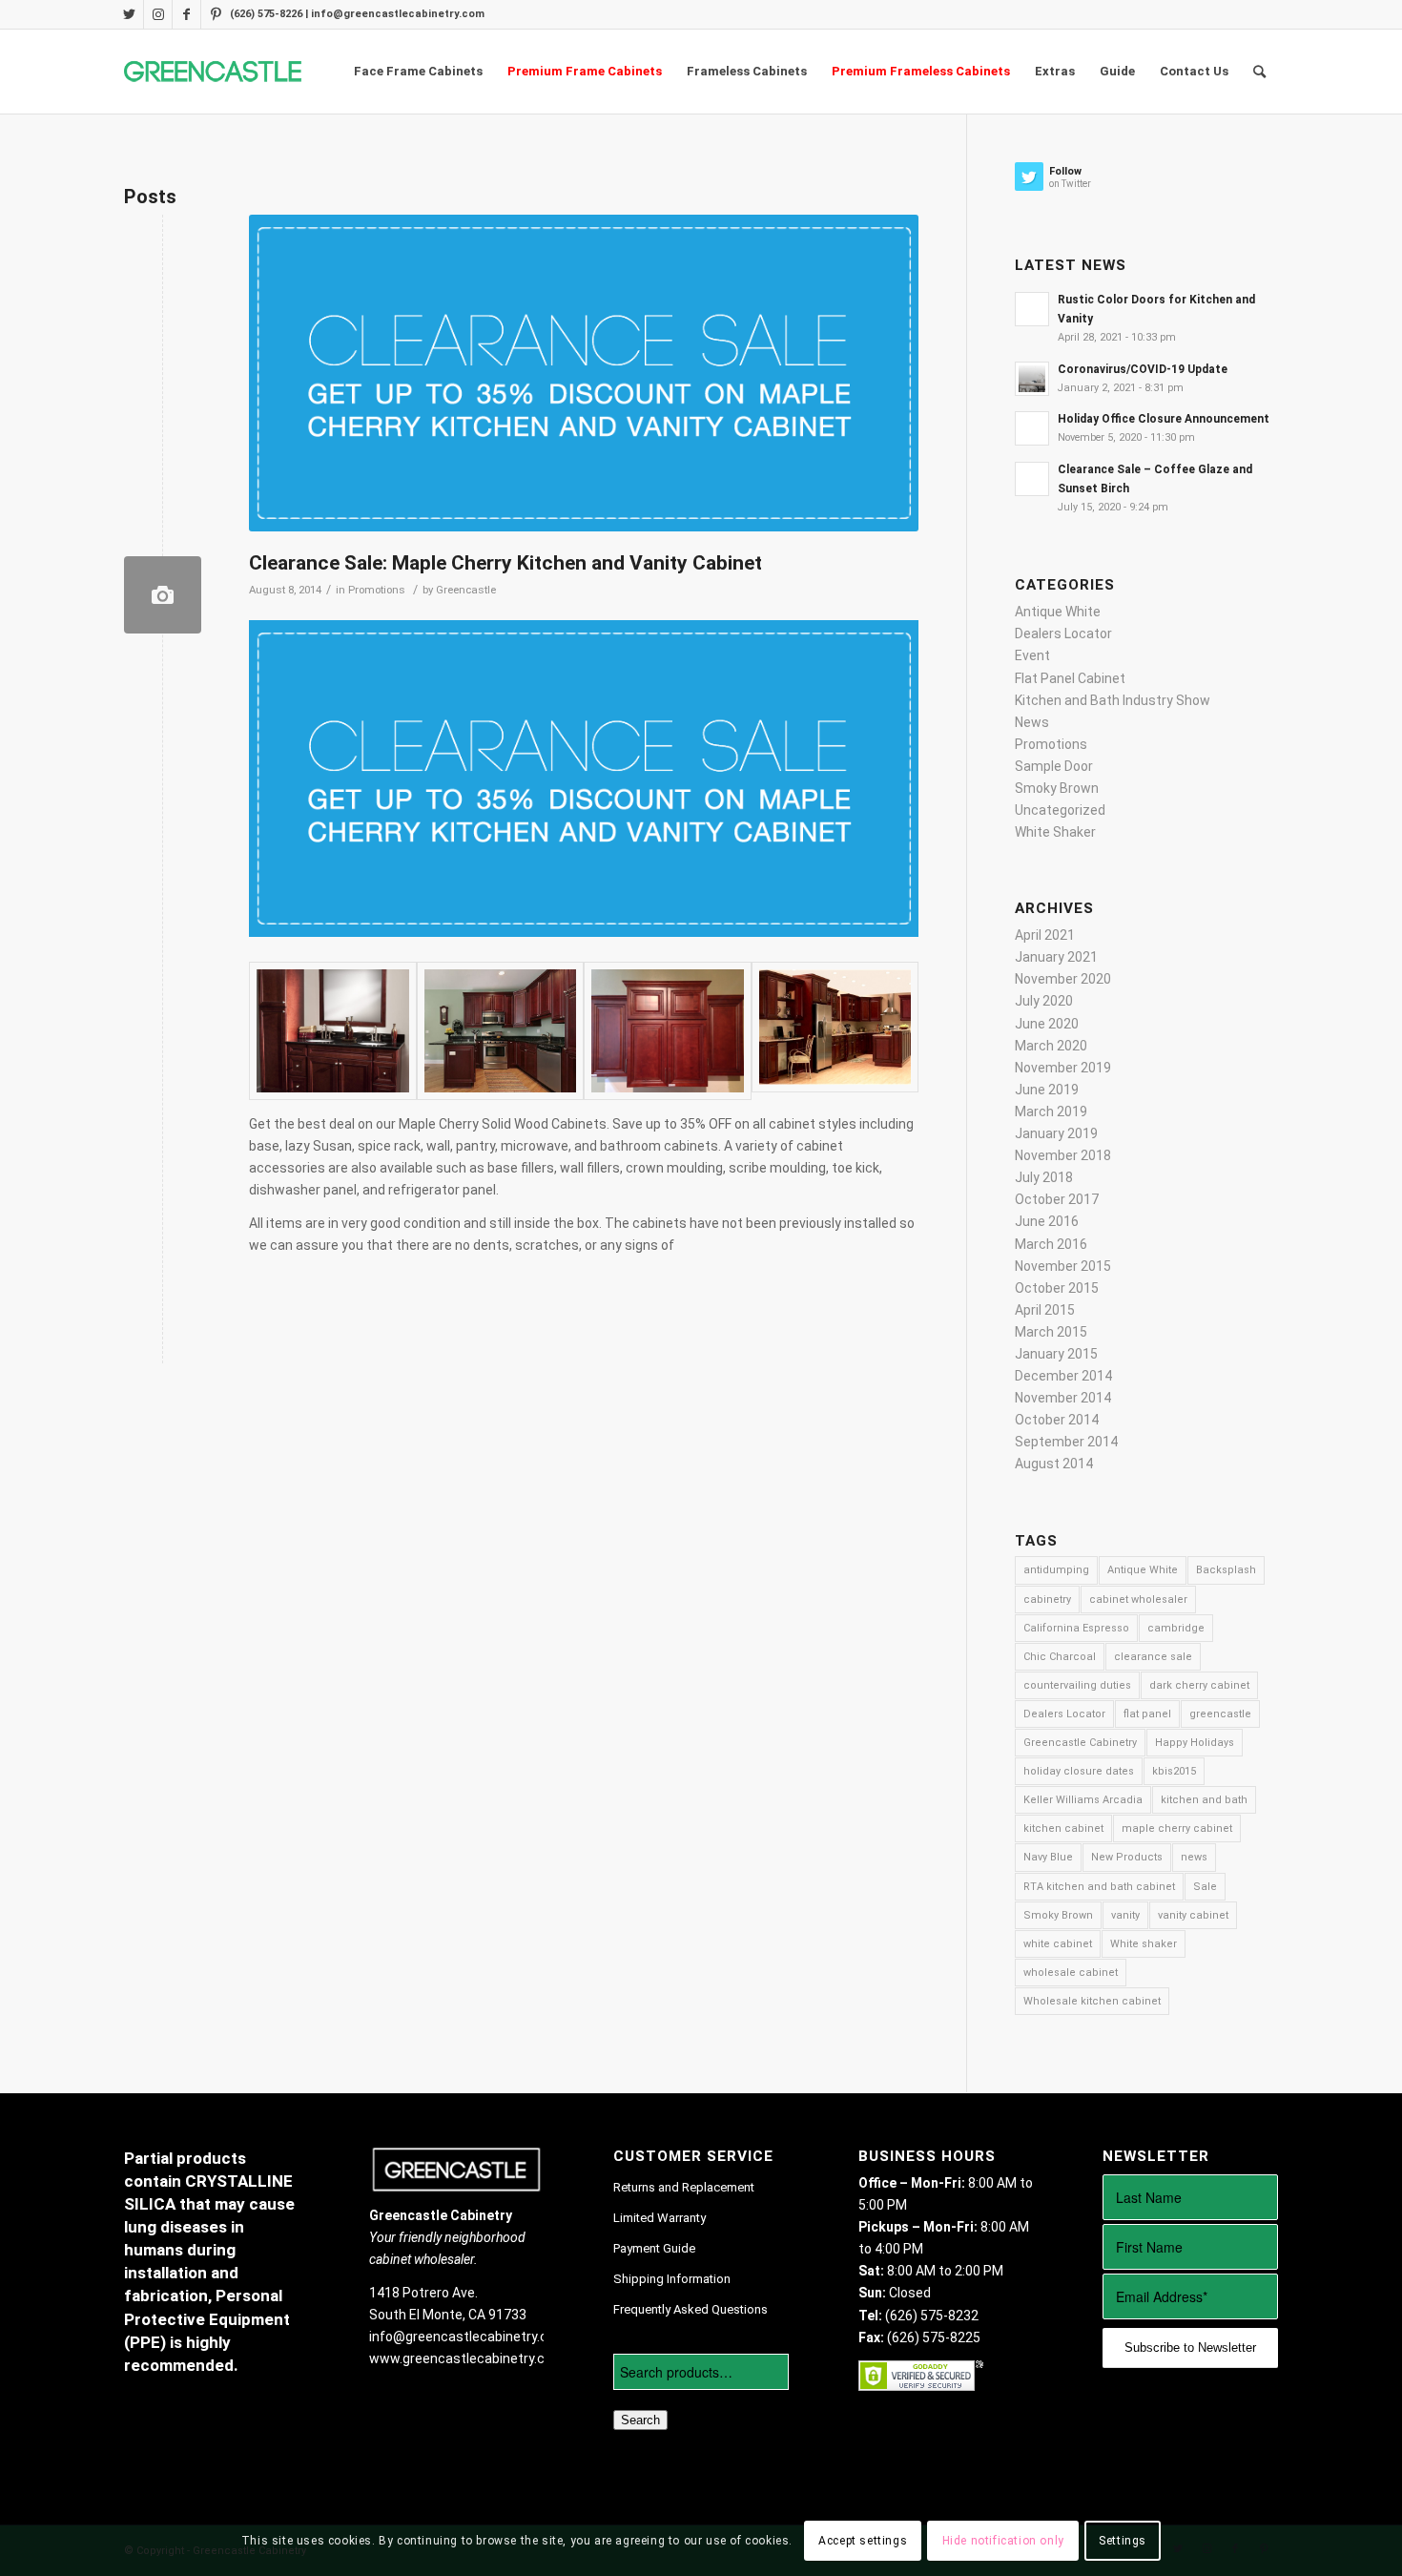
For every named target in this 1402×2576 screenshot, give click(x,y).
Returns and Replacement (684, 2187)
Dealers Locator (1063, 634)
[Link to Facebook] (186, 14)
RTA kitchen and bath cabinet (1099, 1887)
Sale (1205, 1887)
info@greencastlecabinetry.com (468, 2337)
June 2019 (1047, 1090)
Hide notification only (1003, 2541)
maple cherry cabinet (1177, 1828)
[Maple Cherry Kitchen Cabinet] (333, 1031)
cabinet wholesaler (1138, 1600)
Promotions (377, 590)
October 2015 (1057, 1288)
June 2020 (1047, 1024)
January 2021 (1056, 957)
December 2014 (1063, 1376)
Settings (1123, 2541)
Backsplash (1226, 1570)
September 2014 (1066, 1442)
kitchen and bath (1204, 1800)
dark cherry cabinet (1199, 1685)
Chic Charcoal (1060, 1657)
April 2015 (1045, 1310)
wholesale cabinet (1071, 1973)
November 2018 (1063, 1155)
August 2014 (1054, 1464)
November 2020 (1063, 979)
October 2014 (1057, 1420)
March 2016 (1051, 1244)
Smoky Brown (1057, 788)
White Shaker (1055, 832)
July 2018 (1044, 1177)
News (1032, 722)
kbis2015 (1174, 1771)
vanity (1125, 1915)
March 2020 (1051, 1046)
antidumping (1056, 1570)
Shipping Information (672, 2279)
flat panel (1147, 1714)
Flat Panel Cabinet (1070, 678)
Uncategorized (1060, 810)
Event (1032, 655)
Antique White (1058, 612)
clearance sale (1153, 1657)
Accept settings (863, 2541)
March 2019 (1051, 1111)
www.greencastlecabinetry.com (467, 2358)
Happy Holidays (1195, 1743)
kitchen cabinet (1063, 1828)
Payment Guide (654, 2248)
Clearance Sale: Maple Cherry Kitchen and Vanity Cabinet (505, 563)
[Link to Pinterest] (216, 14)
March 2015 (1051, 1332)
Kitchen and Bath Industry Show (1113, 700)
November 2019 (1063, 1068)
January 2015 (1056, 1354)
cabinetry (1047, 1600)
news (1194, 1857)
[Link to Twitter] (129, 14)
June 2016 (1047, 1221)
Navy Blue (1048, 1857)
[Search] (1259, 72)
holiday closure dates (1079, 1771)
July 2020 (1044, 1001)
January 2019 (1056, 1133)
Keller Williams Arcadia (1083, 1800)
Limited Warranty (660, 2218)
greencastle (1220, 1714)
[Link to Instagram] (158, 14)
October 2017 (1057, 1199)
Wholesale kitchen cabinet (1092, 2001)
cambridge (1176, 1628)
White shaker (1144, 1944)
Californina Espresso (1076, 1628)
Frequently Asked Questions (691, 2309)
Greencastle (466, 590)
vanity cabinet (1193, 1915)
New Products (1127, 1857)
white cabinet (1058, 1944)
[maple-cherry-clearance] (163, 595)
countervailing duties (1077, 1685)
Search (640, 2420)
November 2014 (1063, 1398)
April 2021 (1045, 935)
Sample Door (1054, 766)
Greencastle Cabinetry (1080, 1743)
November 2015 (1063, 1266)
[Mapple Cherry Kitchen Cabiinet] (501, 1031)
